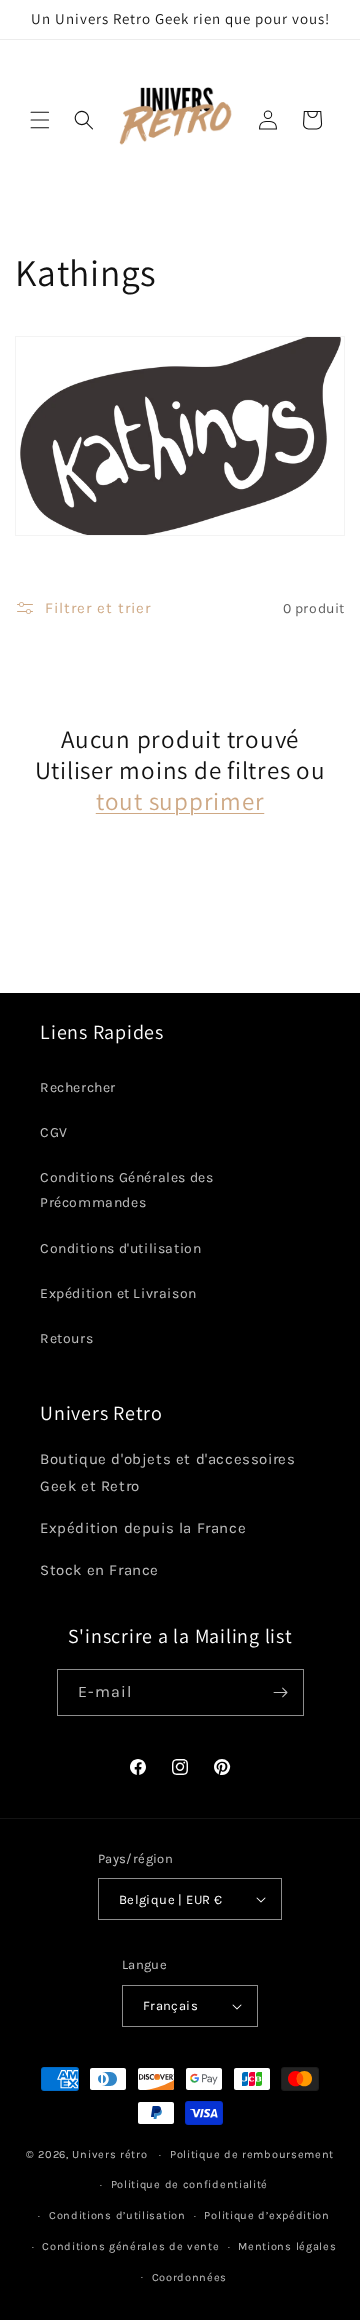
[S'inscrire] (281, 1692)
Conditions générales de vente (130, 2246)
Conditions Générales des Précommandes (126, 1190)
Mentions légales (287, 2246)
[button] (40, 120)
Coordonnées (190, 2277)
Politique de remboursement (252, 2154)
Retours (66, 1338)
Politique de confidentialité (190, 2184)
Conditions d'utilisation (120, 1248)
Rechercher (78, 1087)
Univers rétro (111, 2154)
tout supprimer (180, 800)
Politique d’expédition (266, 2215)
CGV (54, 1132)
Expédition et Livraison (118, 1293)
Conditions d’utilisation (117, 2215)
